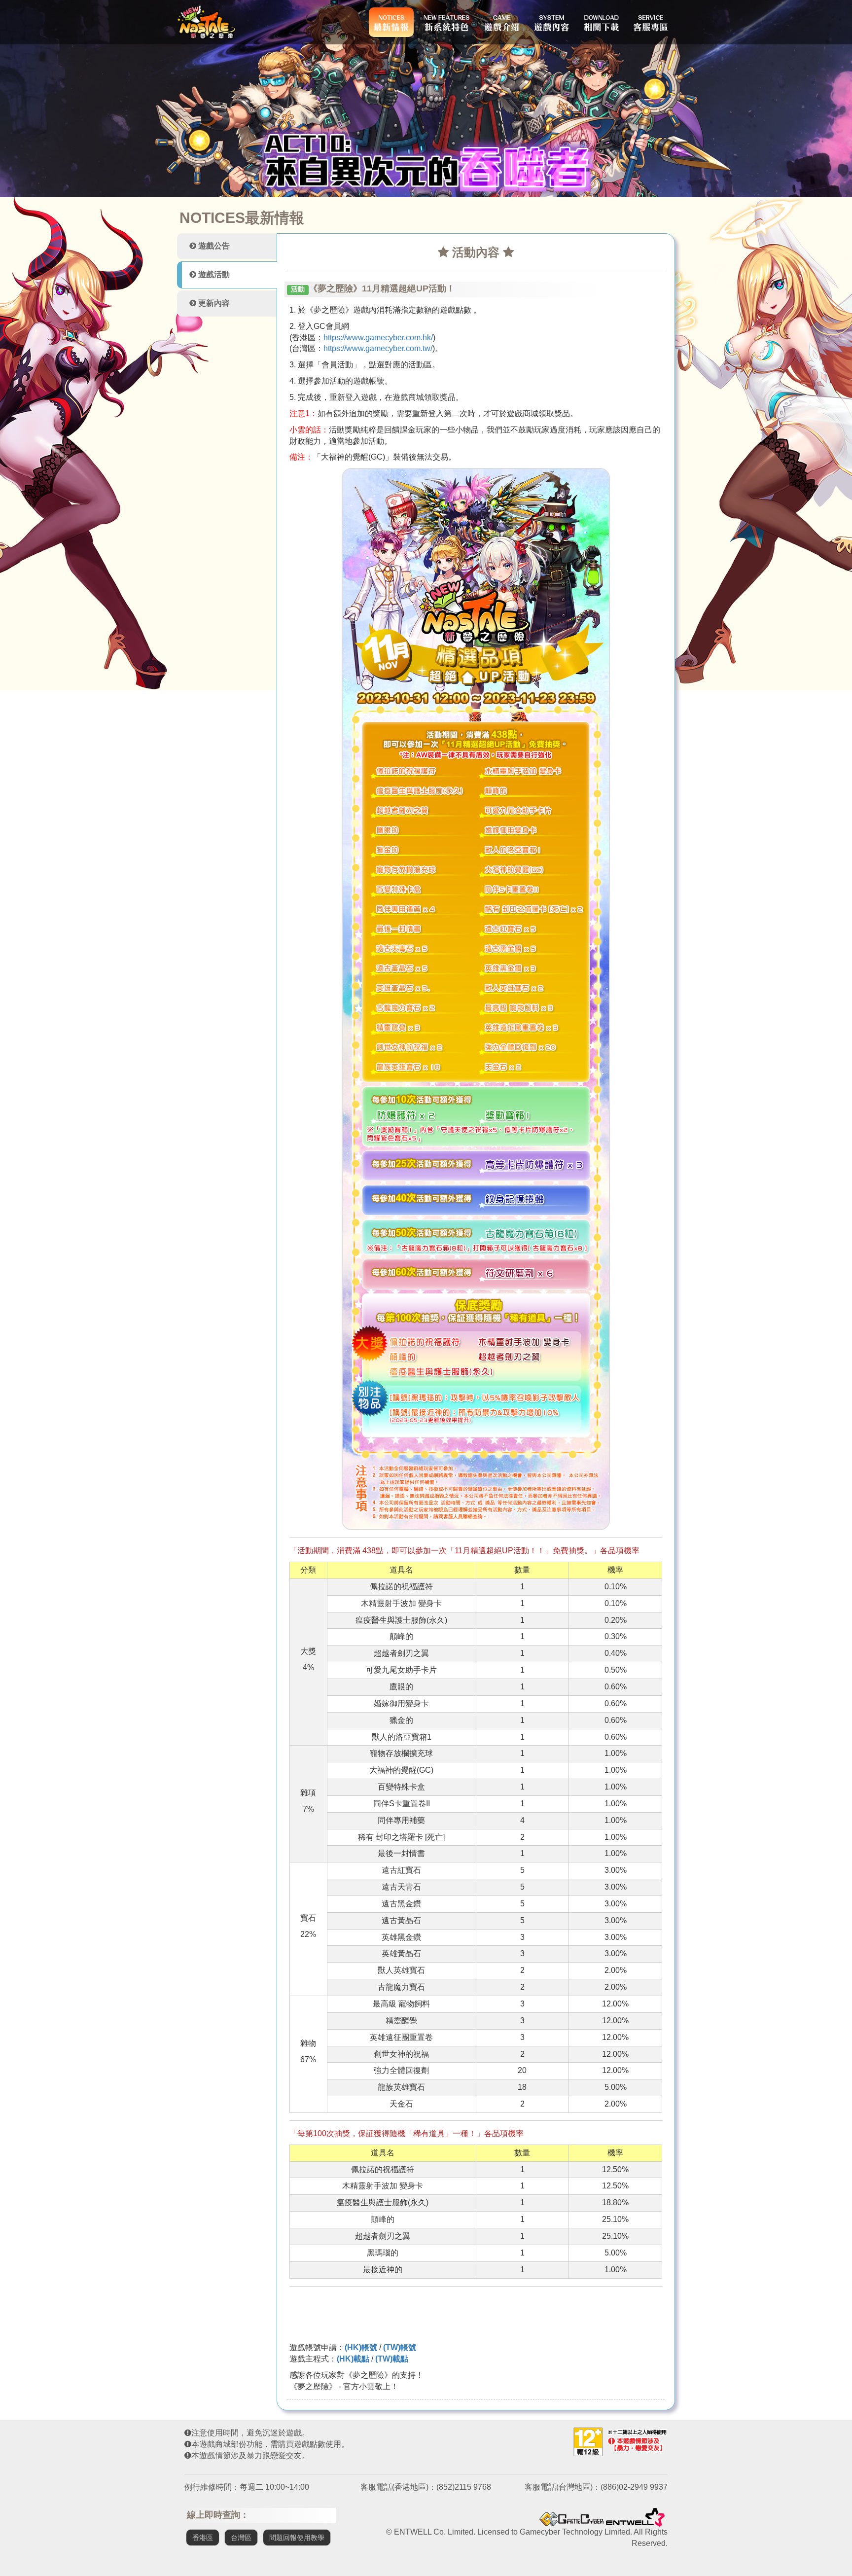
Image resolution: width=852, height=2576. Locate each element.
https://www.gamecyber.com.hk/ (378, 338)
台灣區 (241, 2538)
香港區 (203, 2538)
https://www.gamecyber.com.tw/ (378, 348)
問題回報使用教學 (297, 2538)
